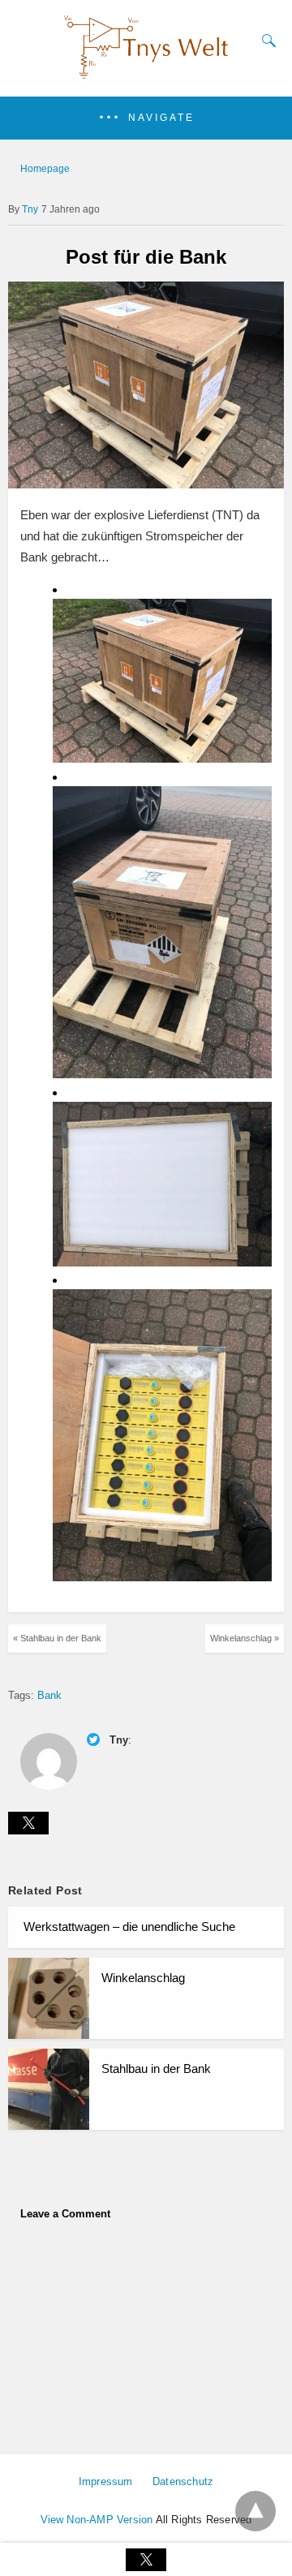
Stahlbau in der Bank (156, 2069)
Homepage (45, 169)
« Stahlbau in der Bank (57, 1638)
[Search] (265, 41)
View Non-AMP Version (97, 2520)
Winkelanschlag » (245, 1638)
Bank (49, 1695)
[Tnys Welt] (146, 75)
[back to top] (255, 2511)
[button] (146, 118)
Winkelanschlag (143, 1978)
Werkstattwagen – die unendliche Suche (129, 1927)
